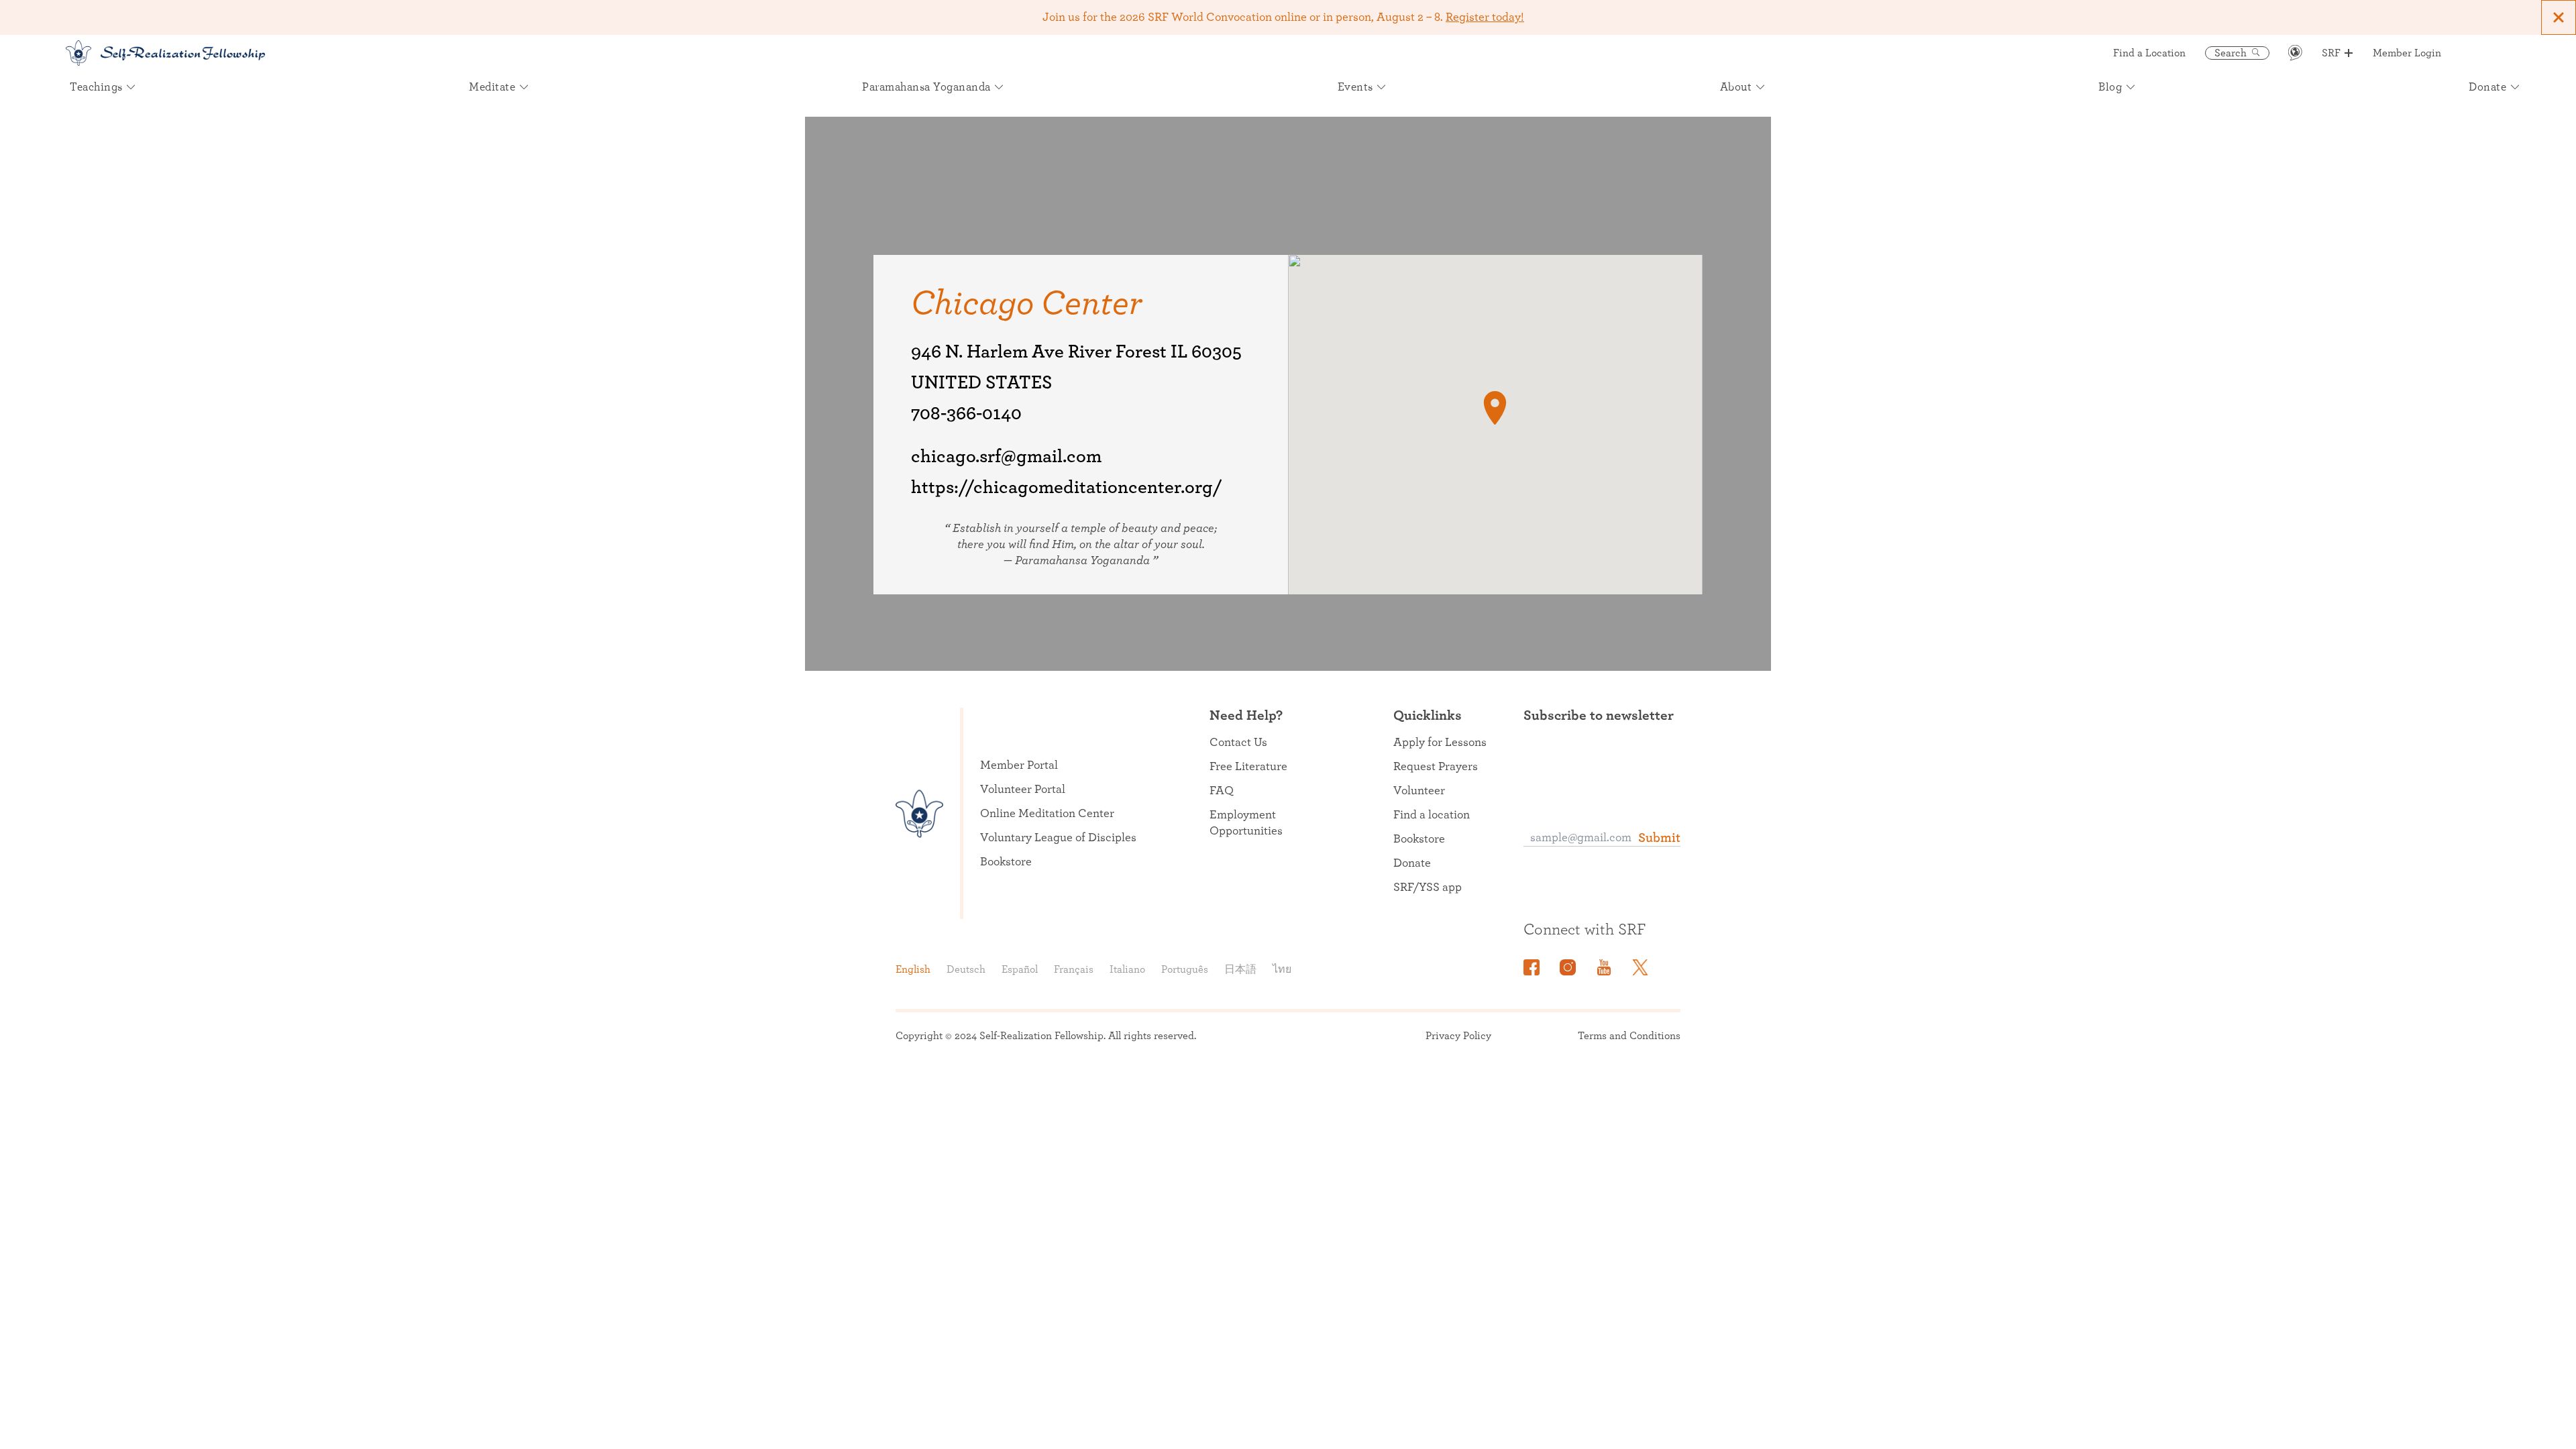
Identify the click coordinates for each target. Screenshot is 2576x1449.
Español (1020, 969)
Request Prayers (1436, 767)
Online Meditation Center (1047, 814)
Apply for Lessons (1440, 743)
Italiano (1127, 969)
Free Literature (1248, 767)
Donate (1412, 863)
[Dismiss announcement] (2559, 17)
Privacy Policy (1458, 1036)
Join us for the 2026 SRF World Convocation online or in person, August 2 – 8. (1283, 17)
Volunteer (1419, 791)
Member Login (2407, 53)
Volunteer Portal (1023, 790)
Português (1185, 969)
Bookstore (1006, 862)
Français (1074, 969)
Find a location (1432, 815)
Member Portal (1019, 765)
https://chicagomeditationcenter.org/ (1067, 488)
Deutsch (966, 969)
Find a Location (2149, 53)
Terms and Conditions (1629, 1036)
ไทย (1282, 969)
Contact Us (1238, 743)
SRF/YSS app (1428, 888)
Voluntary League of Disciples (1058, 838)
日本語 (1240, 969)
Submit (1659, 838)
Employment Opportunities (1246, 823)
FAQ (1222, 791)
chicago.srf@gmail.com (1006, 457)
